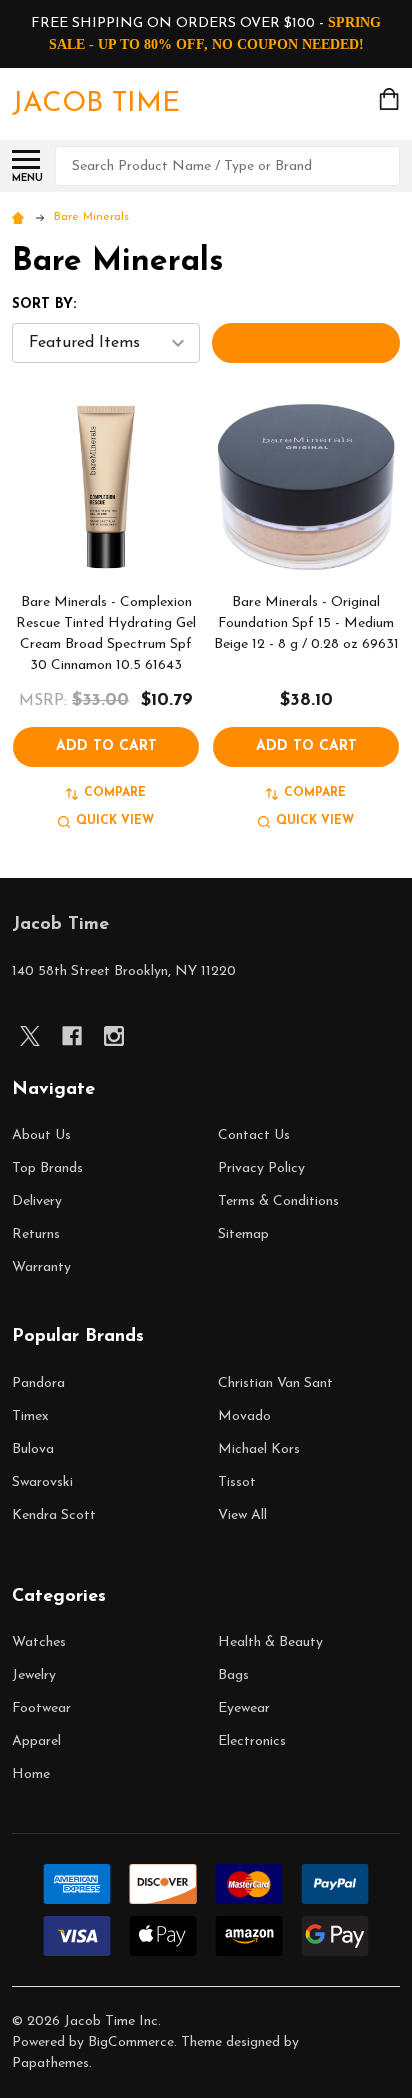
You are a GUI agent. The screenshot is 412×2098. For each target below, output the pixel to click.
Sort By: (44, 304)
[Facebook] (72, 1036)
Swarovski (42, 1482)
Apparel (36, 1741)
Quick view (115, 821)
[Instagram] (114, 1036)
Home (31, 1774)
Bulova (33, 1449)
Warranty (41, 1267)
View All (242, 1515)
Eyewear (244, 1708)
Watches (39, 1642)
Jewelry (34, 1675)
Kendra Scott (54, 1515)
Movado (244, 1416)
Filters (306, 343)
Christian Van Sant (275, 1383)
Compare (115, 793)
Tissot (237, 1482)
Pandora (38, 1383)
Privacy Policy (261, 1168)
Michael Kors (259, 1449)
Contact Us (254, 1135)
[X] (30, 1036)
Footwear (41, 1708)
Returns (36, 1234)
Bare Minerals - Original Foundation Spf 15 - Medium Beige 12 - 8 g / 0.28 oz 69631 (306, 623)
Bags (233, 1675)
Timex (30, 1416)
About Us (41, 1135)
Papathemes (50, 2063)
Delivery (37, 1201)
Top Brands (47, 1168)
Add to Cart (106, 746)
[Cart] (391, 99)
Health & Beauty (270, 1642)
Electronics (252, 1741)
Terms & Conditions (278, 1201)
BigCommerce (131, 2042)
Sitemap (243, 1234)
